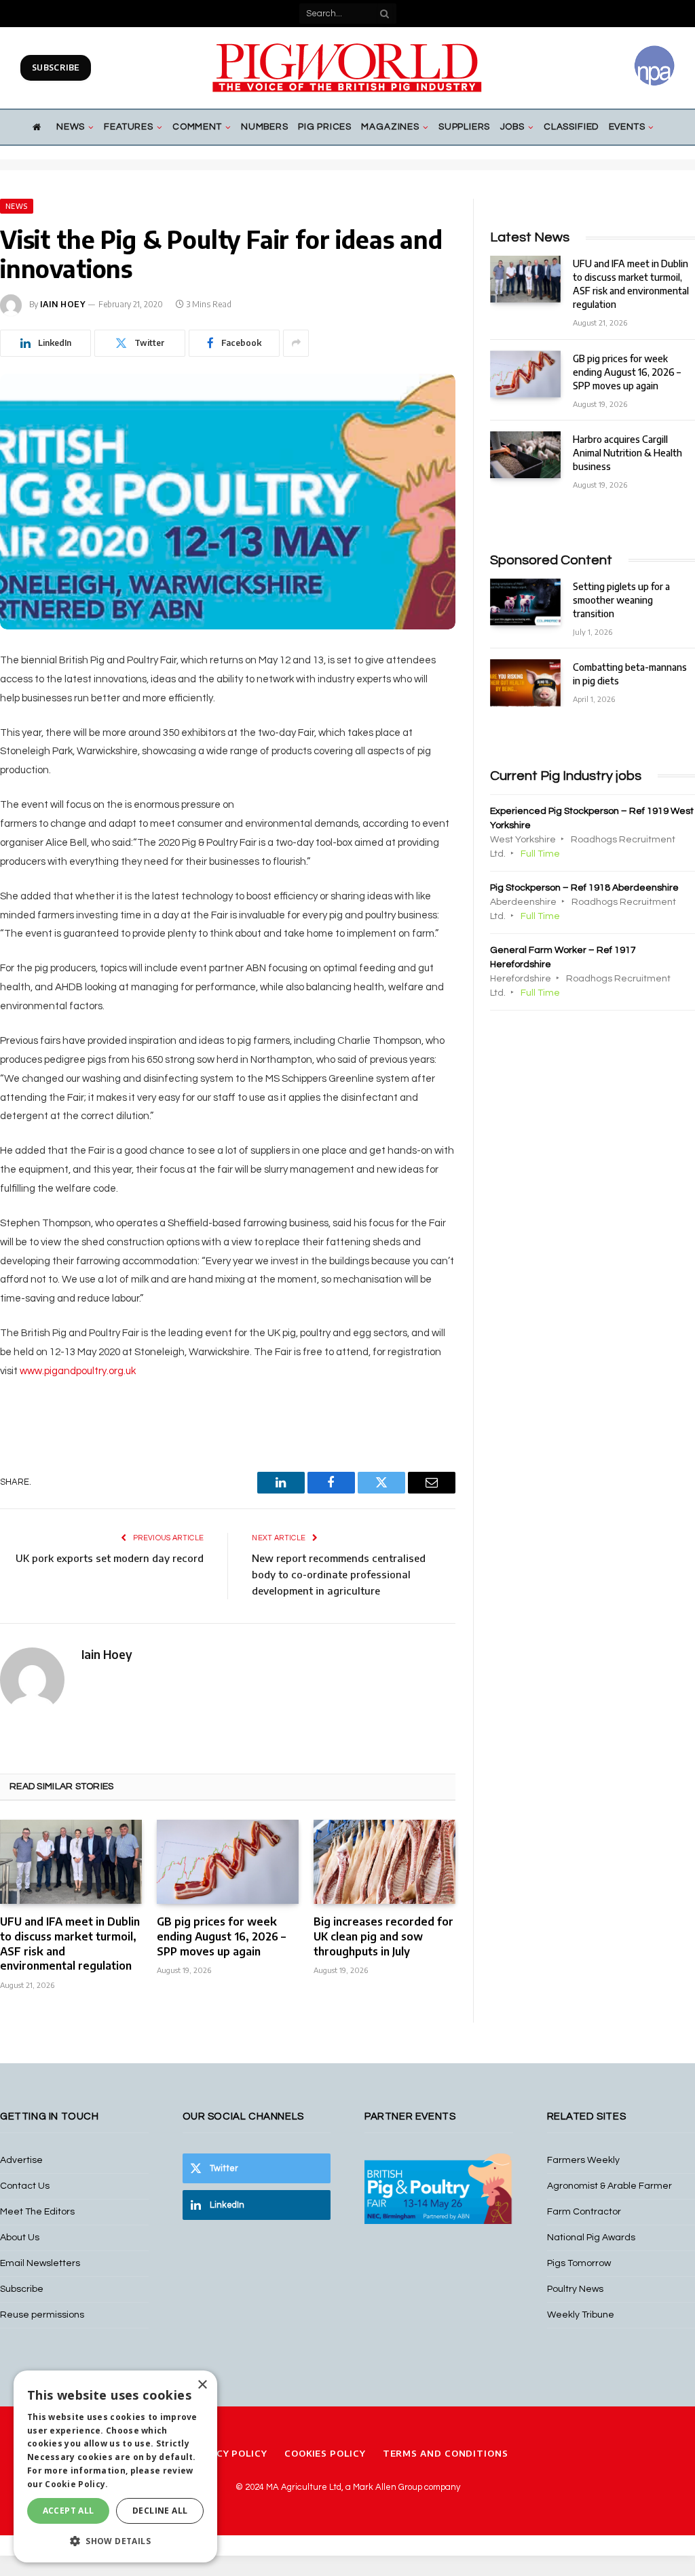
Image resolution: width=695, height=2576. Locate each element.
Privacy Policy (227, 2453)
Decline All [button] (160, 2511)
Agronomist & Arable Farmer (609, 2186)
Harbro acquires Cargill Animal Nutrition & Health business (627, 453)
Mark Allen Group (388, 2487)
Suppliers (464, 127)
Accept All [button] (69, 2511)
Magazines (390, 127)
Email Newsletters (40, 2263)
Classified (571, 127)
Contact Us (25, 2186)
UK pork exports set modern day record (110, 1558)
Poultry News (575, 2289)
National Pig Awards (591, 2238)
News (71, 127)
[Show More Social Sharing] (296, 343)
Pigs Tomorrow (579, 2263)
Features (128, 127)
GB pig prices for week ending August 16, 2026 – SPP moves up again (221, 1936)
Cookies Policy (325, 2453)
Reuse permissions (42, 2315)
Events (627, 127)
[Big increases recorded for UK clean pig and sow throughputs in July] (384, 1862)
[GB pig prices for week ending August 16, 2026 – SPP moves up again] (228, 1862)
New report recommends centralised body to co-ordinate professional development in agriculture (339, 1574)
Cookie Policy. (76, 2484)
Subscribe (56, 67)
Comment (197, 127)
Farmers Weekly (583, 2160)
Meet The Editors (37, 2212)
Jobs (512, 127)
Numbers (265, 127)
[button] (115, 2541)
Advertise (21, 2160)
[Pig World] (347, 68)
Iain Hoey (63, 304)
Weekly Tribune (581, 2315)
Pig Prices (325, 127)
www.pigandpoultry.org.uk (78, 1371)
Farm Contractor (584, 2212)
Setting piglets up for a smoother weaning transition (621, 600)
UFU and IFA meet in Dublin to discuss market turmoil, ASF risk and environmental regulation (70, 1944)
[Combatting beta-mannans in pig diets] (525, 683)
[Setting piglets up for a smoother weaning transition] (525, 602)
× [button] (202, 2385)
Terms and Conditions (446, 2453)
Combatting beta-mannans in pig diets (630, 674)
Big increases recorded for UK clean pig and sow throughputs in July (383, 1936)
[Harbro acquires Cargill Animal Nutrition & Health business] (525, 455)
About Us (20, 2238)
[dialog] (115, 2466)
